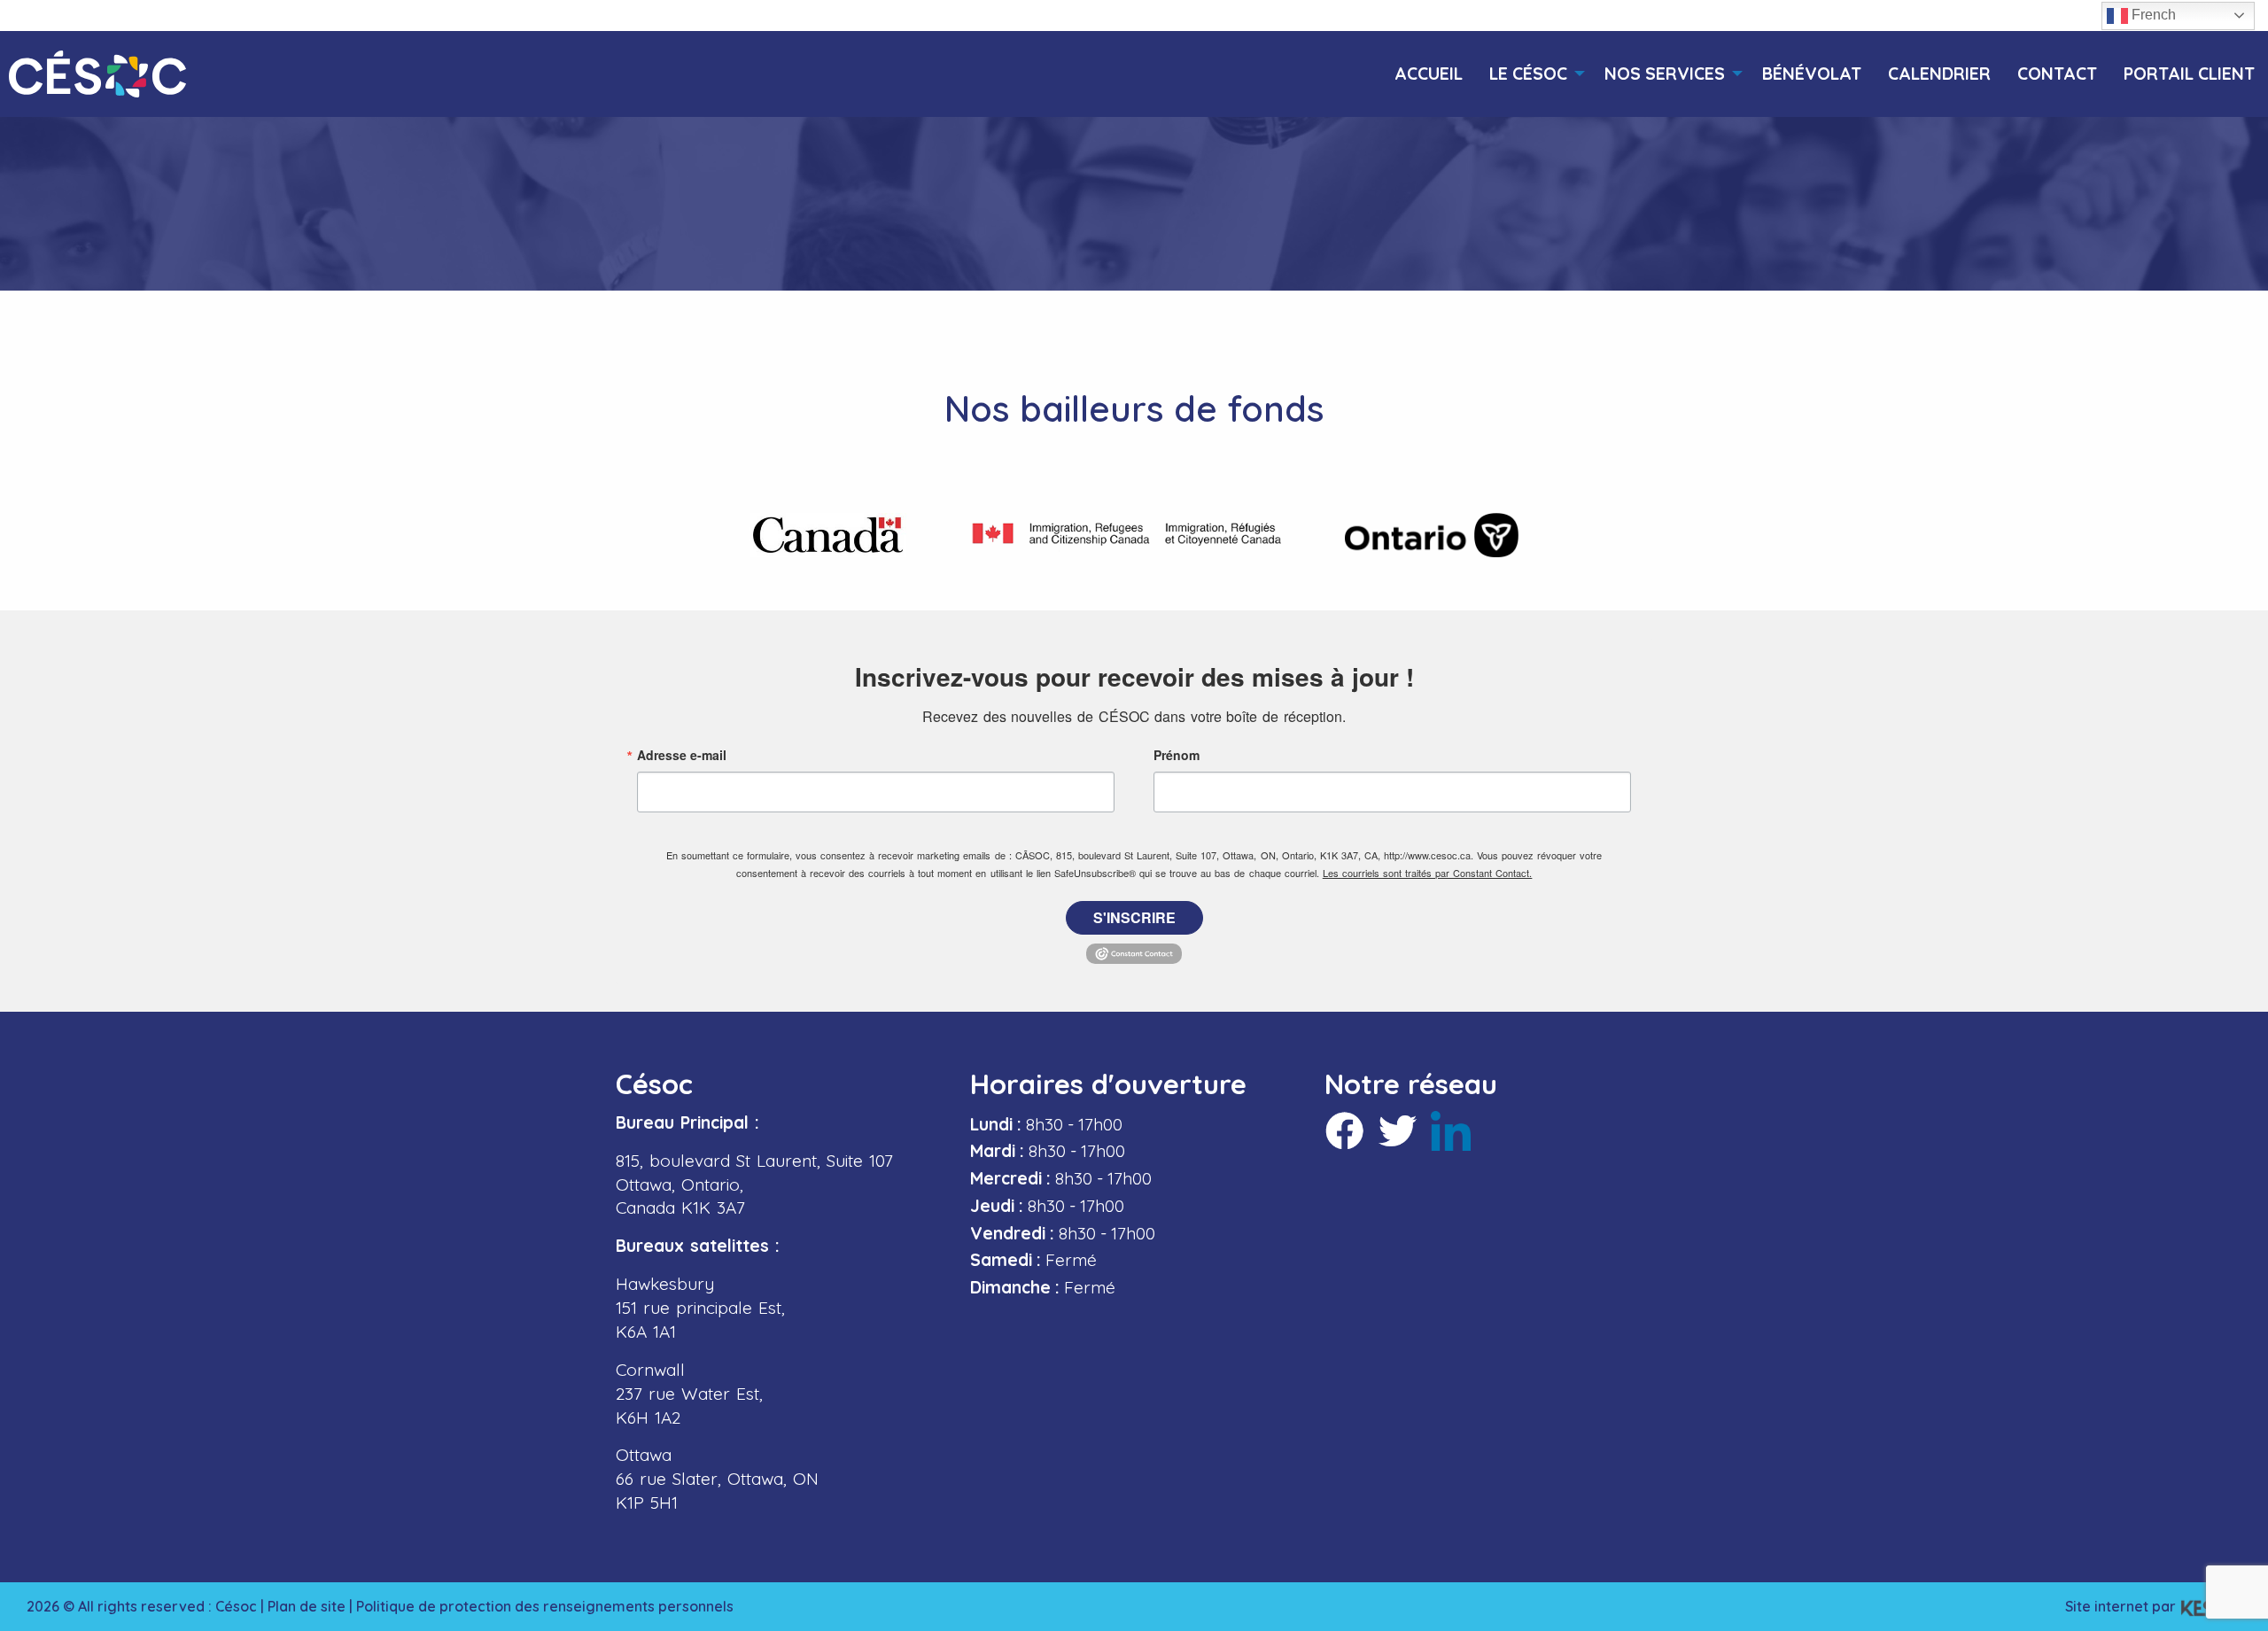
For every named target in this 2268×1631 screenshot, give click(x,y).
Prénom (1177, 755)
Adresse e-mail (682, 755)
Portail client (2189, 74)
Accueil (1429, 74)
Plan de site (307, 1606)
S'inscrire (1134, 917)
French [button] (2152, 15)
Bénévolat (1812, 74)
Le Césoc (1528, 74)
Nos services (1665, 74)
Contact (2057, 74)
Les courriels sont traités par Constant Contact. (1428, 873)
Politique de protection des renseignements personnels (545, 1606)
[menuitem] (1429, 74)
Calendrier (1939, 74)
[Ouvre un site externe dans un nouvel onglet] (828, 535)
